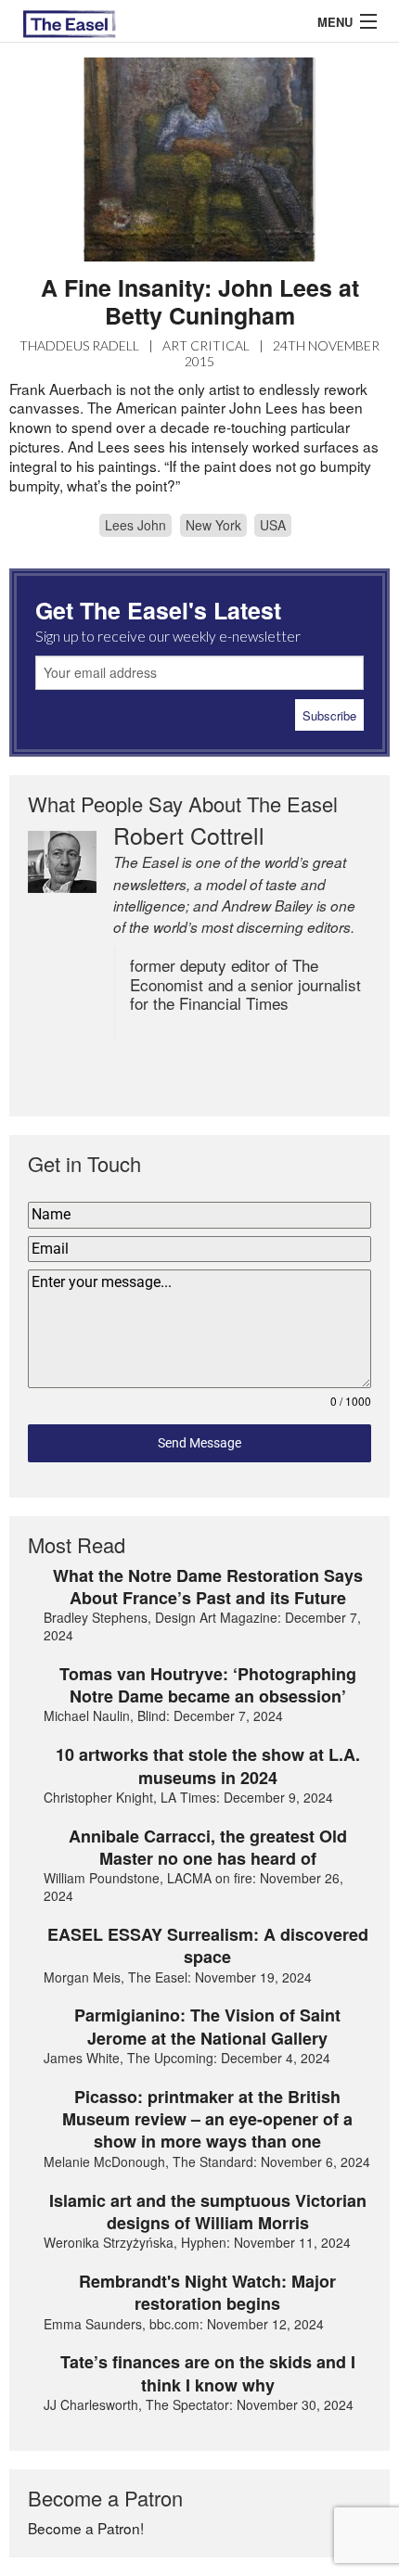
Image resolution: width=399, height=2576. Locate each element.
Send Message (199, 1443)
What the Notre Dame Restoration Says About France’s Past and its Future (208, 1587)
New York (213, 525)
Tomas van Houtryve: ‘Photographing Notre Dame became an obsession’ (208, 1685)
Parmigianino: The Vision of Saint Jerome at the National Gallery (207, 2027)
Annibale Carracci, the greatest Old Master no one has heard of (208, 1848)
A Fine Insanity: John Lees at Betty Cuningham (200, 301)
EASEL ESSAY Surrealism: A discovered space (208, 1946)
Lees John (135, 525)
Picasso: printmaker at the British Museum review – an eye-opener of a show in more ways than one (207, 2119)
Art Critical (206, 345)
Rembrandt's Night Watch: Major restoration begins (207, 2293)
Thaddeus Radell (79, 345)
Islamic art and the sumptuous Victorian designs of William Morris (208, 2212)
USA (273, 525)
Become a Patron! (86, 2528)
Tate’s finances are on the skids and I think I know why (208, 2373)
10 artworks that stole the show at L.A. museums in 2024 (208, 1766)
